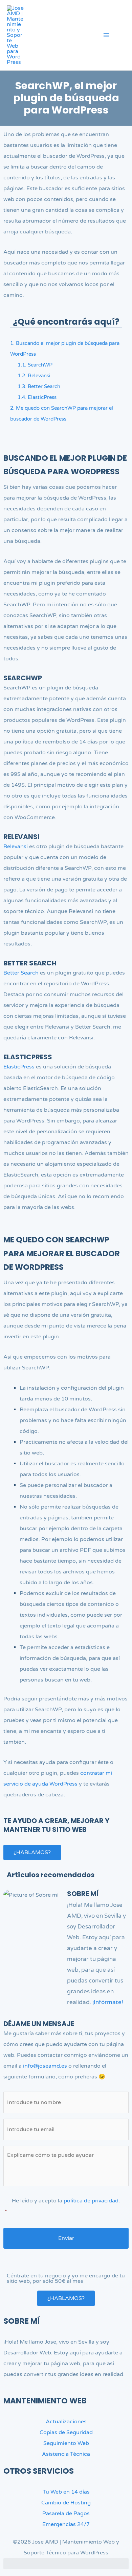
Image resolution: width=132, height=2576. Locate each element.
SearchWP (35, 365)
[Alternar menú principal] (106, 35)
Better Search (39, 386)
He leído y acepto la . (62, 2206)
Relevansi (34, 376)
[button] (123, 36)
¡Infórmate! (108, 2002)
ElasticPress (37, 397)
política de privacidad (91, 2201)
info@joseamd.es (45, 2066)
